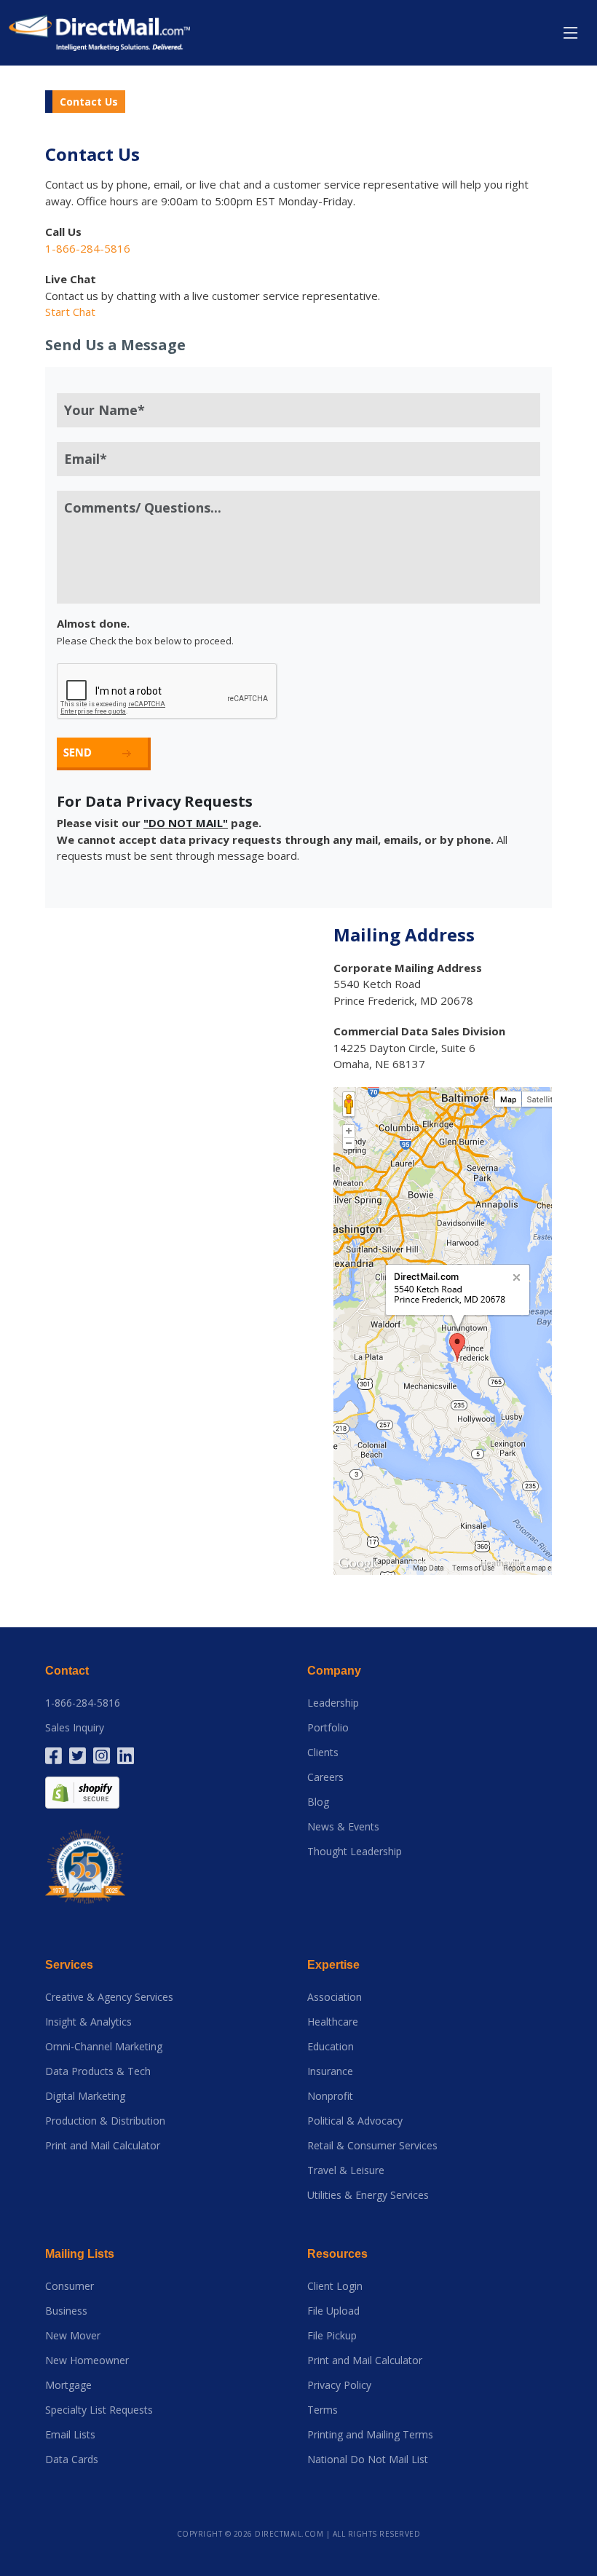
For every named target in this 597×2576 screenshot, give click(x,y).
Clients (323, 1753)
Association (335, 1997)
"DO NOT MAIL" (186, 823)
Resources (337, 2254)
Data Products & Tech (98, 2071)
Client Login (335, 2286)
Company (334, 1671)
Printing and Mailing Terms (370, 2435)
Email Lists (70, 2435)
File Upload (333, 2311)
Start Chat (70, 312)
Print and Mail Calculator (103, 2146)
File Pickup (332, 2336)
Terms (323, 2410)
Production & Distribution (105, 2121)
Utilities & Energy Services (368, 2195)
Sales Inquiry (75, 1728)
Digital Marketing (85, 2096)
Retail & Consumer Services (372, 2146)
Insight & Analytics (88, 2022)
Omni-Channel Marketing (104, 2047)
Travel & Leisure (346, 2170)
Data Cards (72, 2460)
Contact (67, 1671)
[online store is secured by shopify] (82, 1791)
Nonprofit (330, 2096)
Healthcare (333, 2022)
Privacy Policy (339, 2385)
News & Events (343, 1827)
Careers (325, 1777)
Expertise (333, 1965)
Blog (318, 1802)
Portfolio (328, 1728)
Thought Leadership (355, 1852)
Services (69, 1965)
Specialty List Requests (99, 2410)
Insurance (330, 2071)
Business (66, 2311)
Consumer (70, 2286)
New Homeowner (87, 2360)
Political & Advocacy (355, 2121)
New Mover (73, 2336)
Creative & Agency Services (109, 1997)
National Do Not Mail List (368, 2460)
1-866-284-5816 (83, 1703)
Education (331, 2047)
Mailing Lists (80, 2254)
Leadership (333, 1703)
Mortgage (68, 2385)
